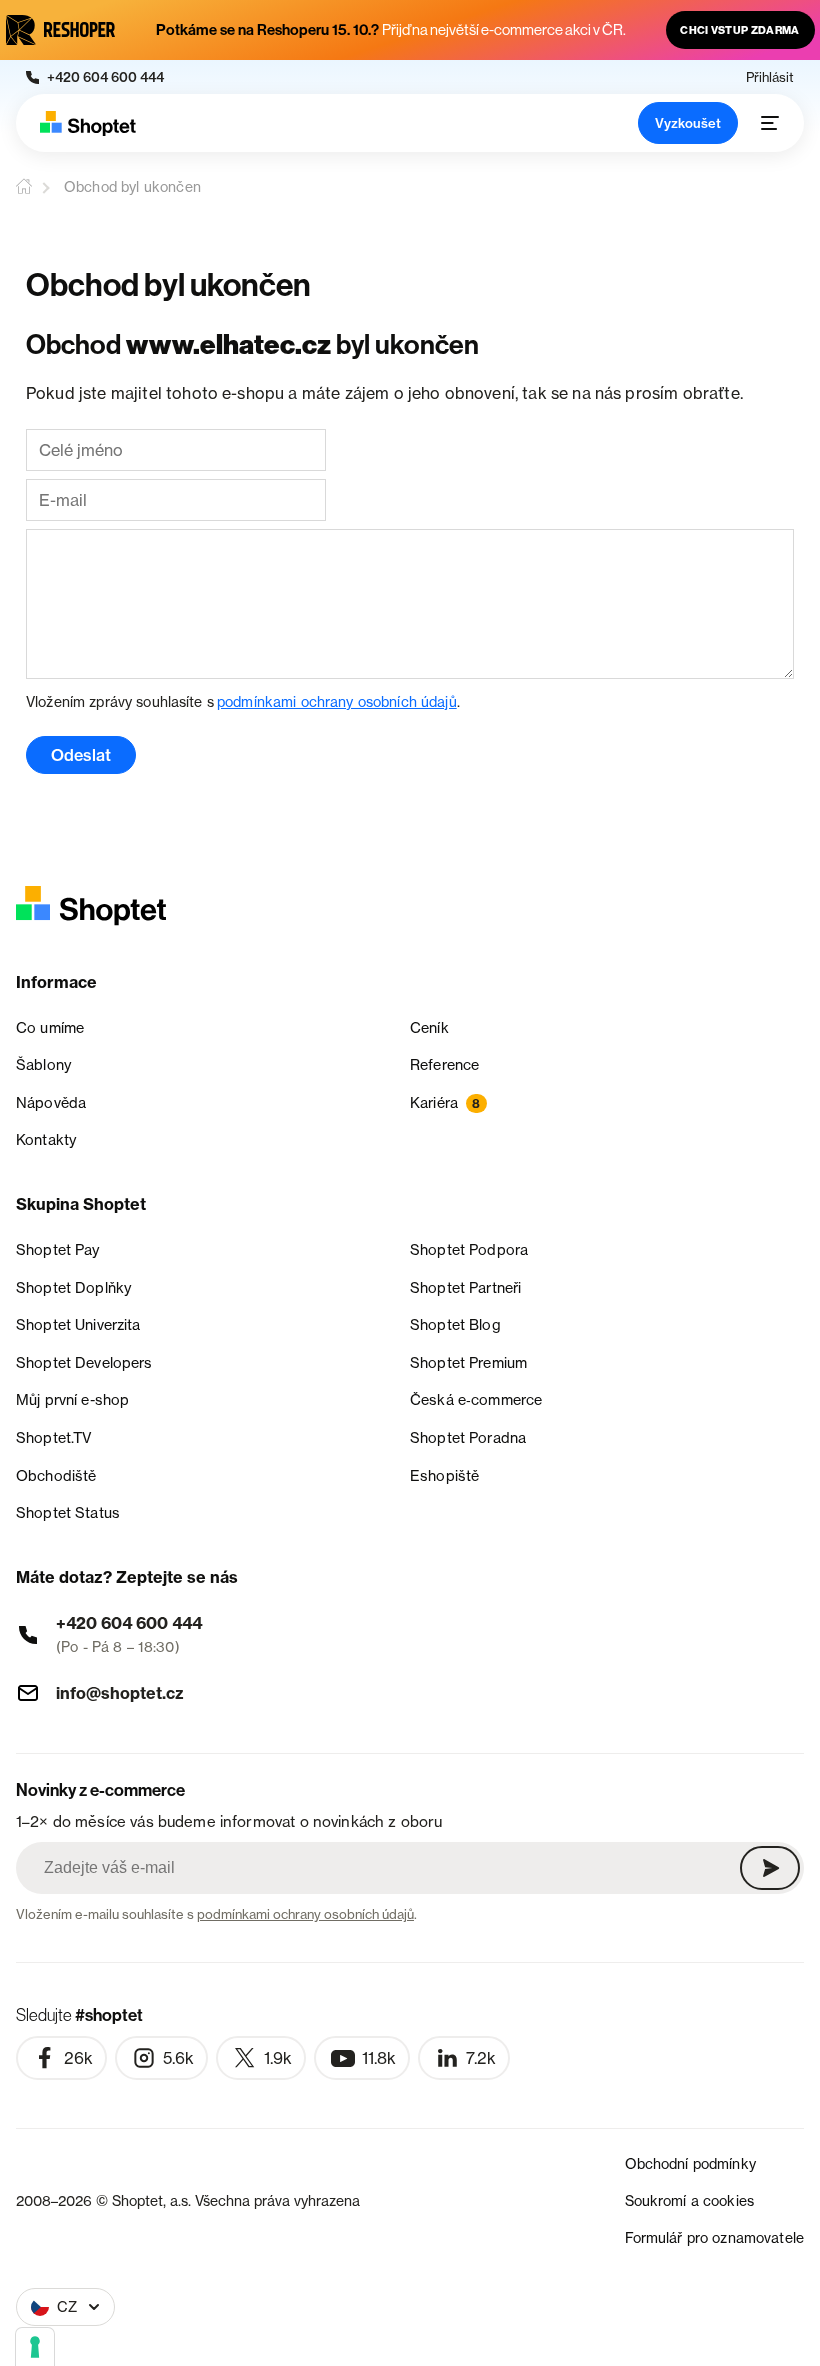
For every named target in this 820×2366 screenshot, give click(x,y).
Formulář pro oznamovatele (715, 2237)
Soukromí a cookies (690, 2200)
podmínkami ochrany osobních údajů (337, 701)
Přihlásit (770, 77)
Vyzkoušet (688, 123)
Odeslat (81, 755)
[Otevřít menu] (770, 123)
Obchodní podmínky (690, 2163)
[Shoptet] (88, 123)
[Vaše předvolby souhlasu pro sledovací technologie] (35, 2347)
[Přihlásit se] (770, 1868)
